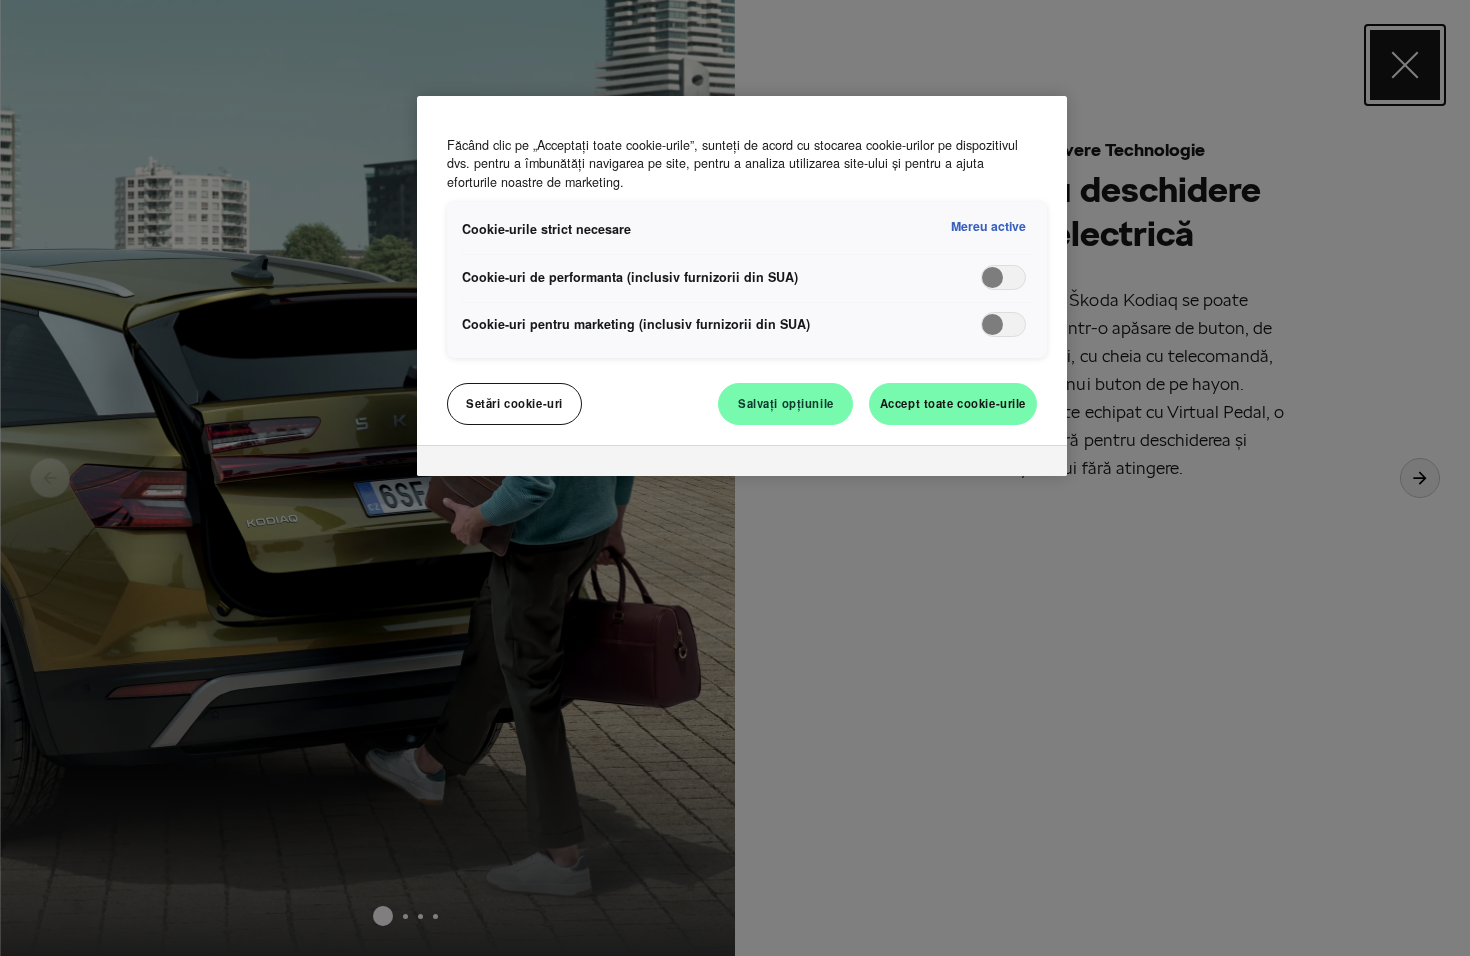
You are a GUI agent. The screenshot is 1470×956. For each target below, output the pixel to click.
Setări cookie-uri (514, 403)
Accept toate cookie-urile (953, 403)
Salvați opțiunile (786, 403)
